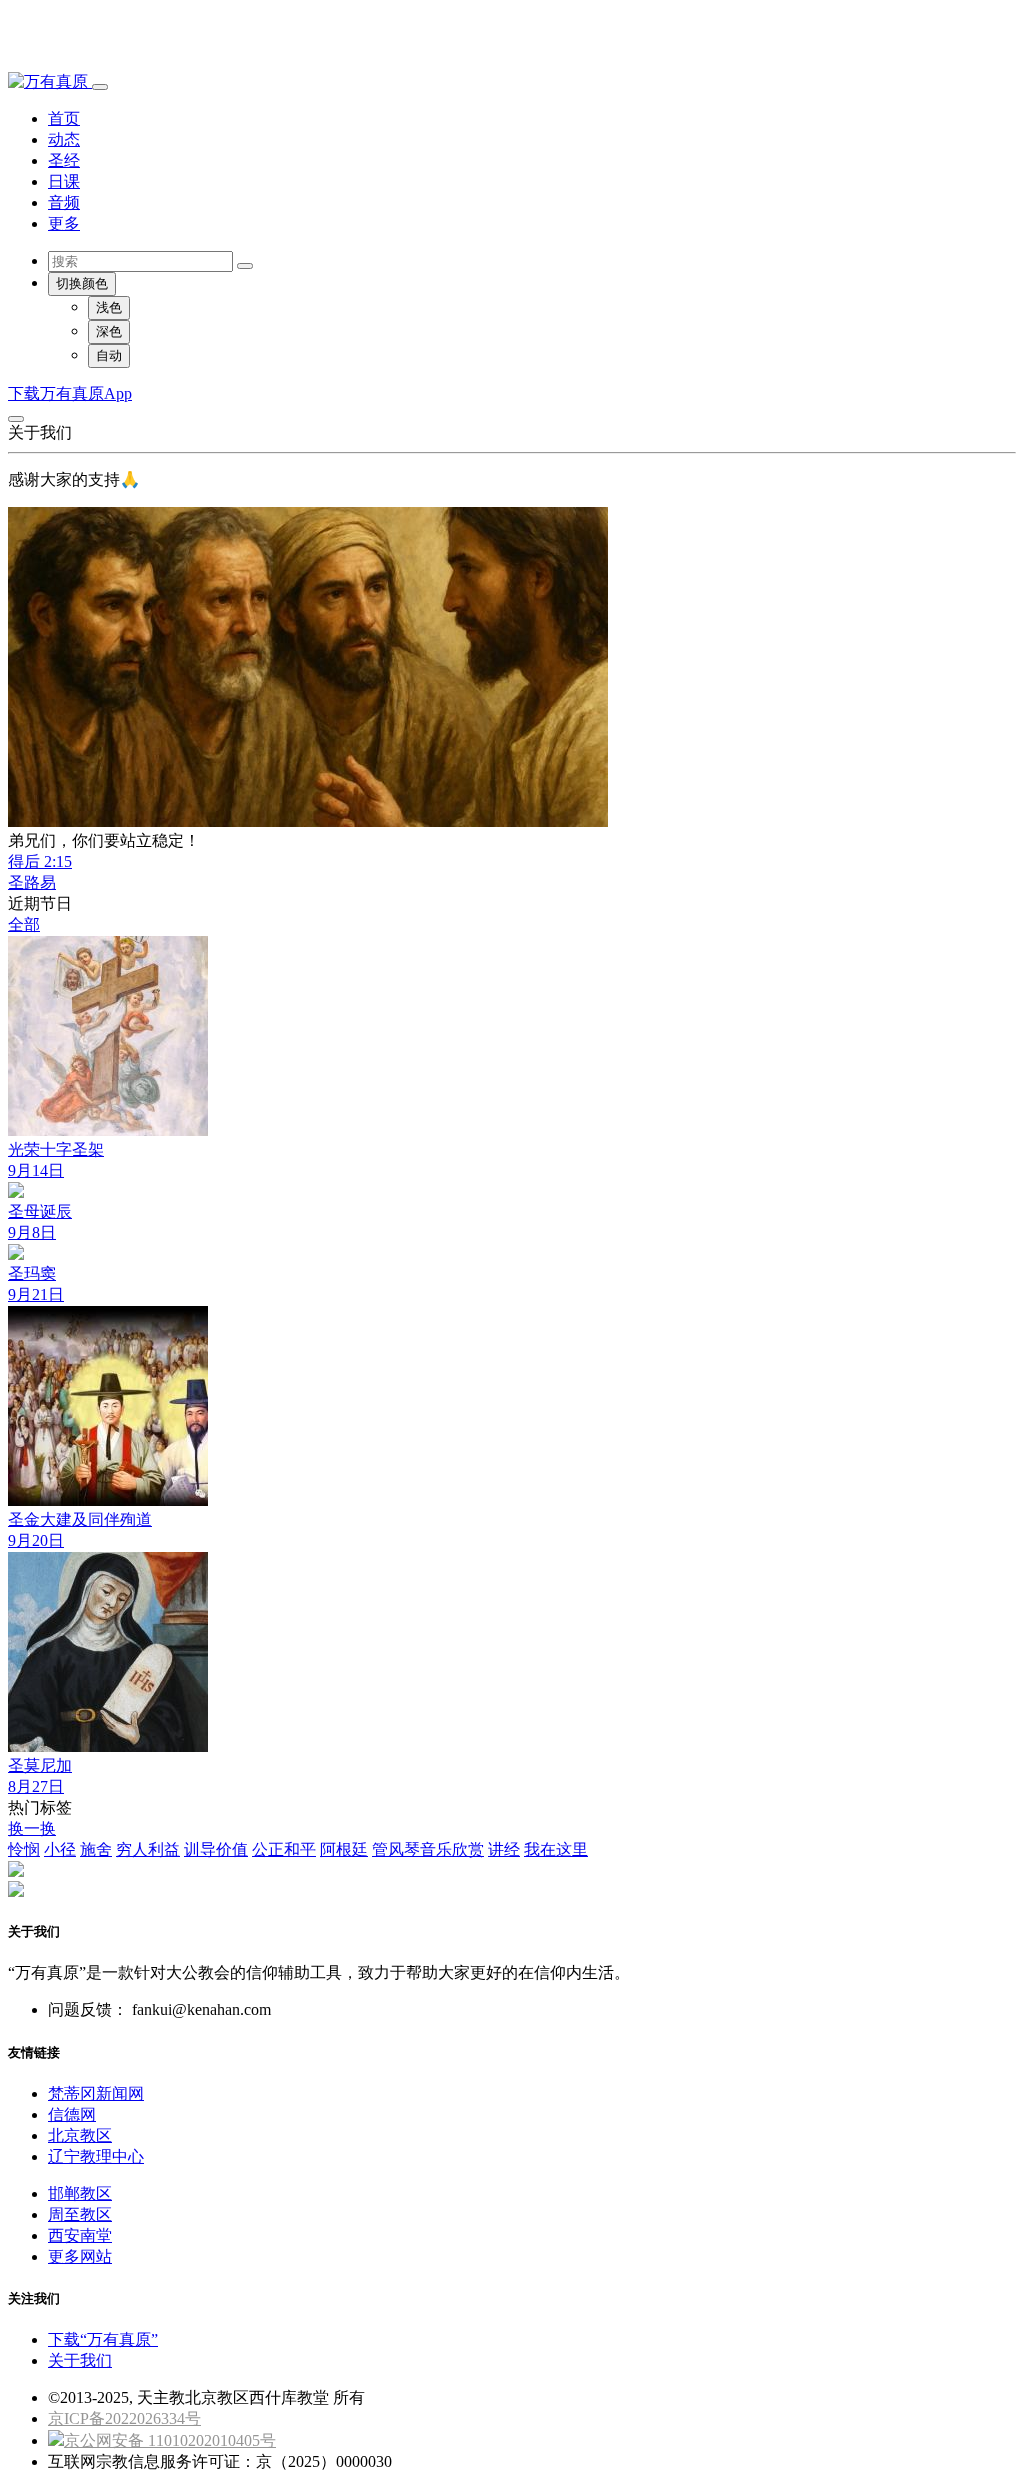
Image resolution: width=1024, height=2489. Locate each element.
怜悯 (24, 1849)
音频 (64, 202)
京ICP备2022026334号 (124, 2418)
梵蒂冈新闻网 (96, 2093)
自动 (109, 355)
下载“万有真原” (103, 2339)
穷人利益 (148, 1849)
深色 (109, 331)
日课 (64, 181)
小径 (60, 1849)
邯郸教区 (80, 2193)
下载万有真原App (70, 393)
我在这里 (556, 1849)
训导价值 (216, 1849)
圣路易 (32, 882)
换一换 (32, 1828)
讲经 (504, 1849)
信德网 (72, 2114)
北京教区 (80, 2135)
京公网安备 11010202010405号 (170, 2440)
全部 (24, 924)
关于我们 (80, 2360)
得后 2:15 (40, 861)
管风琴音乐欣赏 (428, 1849)
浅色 (109, 307)
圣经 (64, 160)
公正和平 (284, 1849)
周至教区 (80, 2214)
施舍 (96, 1849)
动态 (64, 139)
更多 (64, 223)
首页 (64, 118)
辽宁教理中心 (96, 2156)
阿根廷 (344, 1849)
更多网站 (80, 2256)
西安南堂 (80, 2235)
